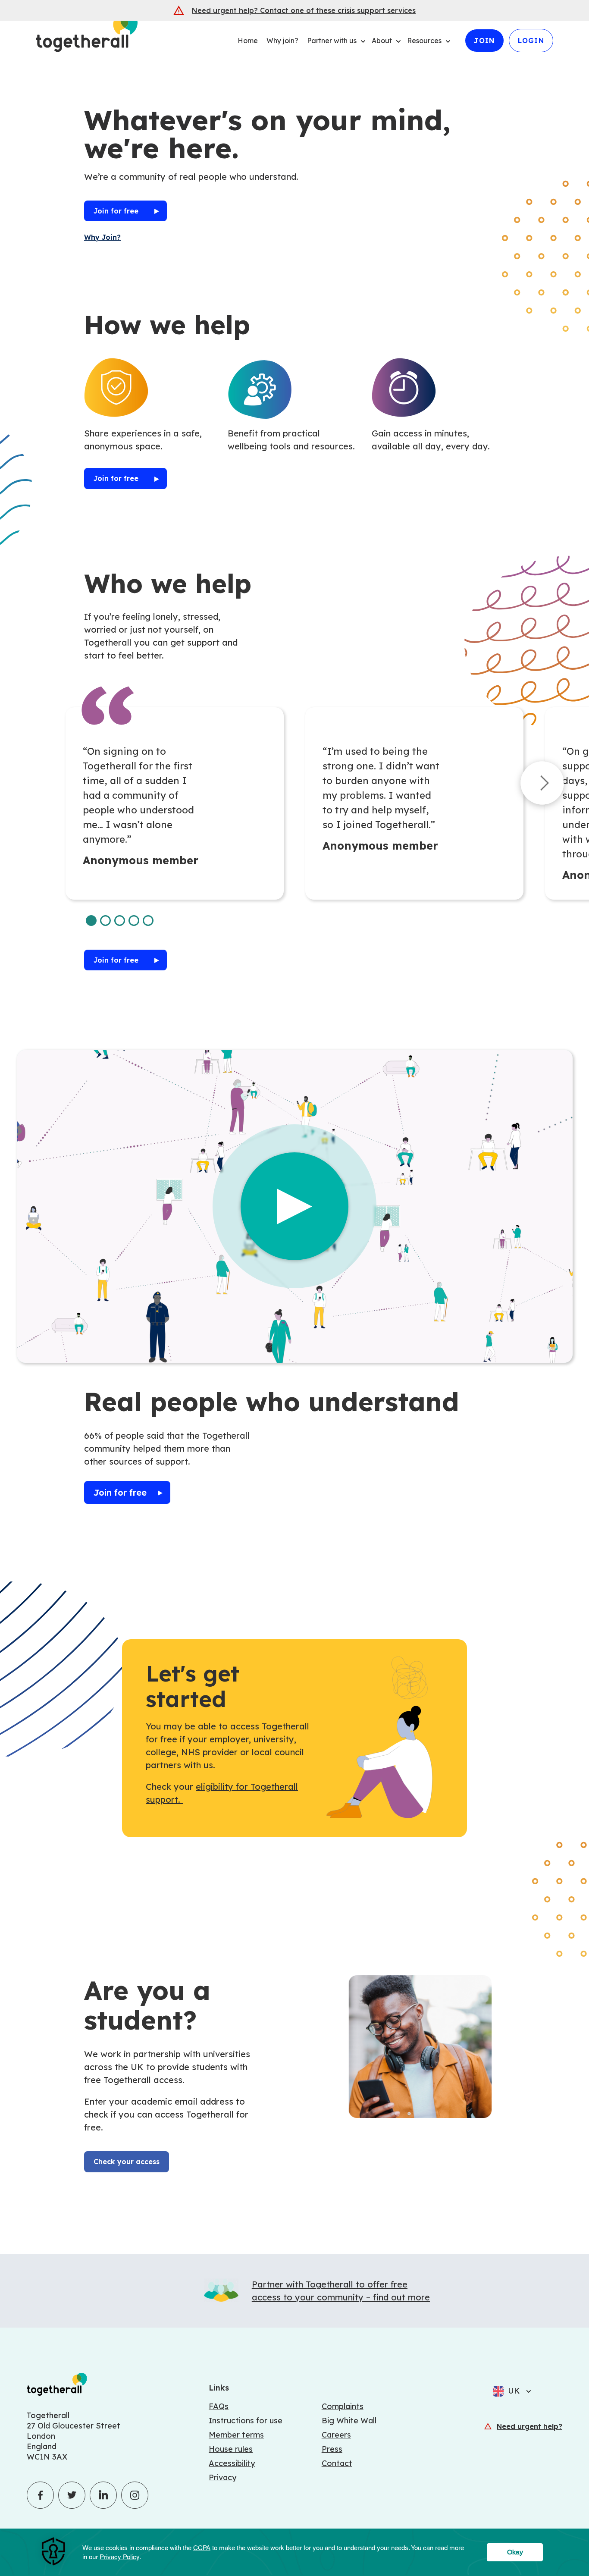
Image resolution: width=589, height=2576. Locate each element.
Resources (424, 41)
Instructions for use (246, 2421)
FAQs (219, 2406)
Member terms (236, 2435)
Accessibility (232, 2463)
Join (484, 41)
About (382, 41)
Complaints (343, 2406)
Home (248, 41)
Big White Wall (349, 2421)
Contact (337, 2463)
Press (332, 2449)
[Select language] (526, 2391)
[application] (294, 2552)
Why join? (282, 41)
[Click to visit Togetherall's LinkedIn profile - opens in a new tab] (103, 2495)
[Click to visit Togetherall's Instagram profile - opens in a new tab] (135, 2495)
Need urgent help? (529, 2426)
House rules (231, 2449)
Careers (336, 2435)
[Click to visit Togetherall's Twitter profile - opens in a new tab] (72, 2495)
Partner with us (332, 41)
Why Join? (102, 237)
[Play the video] (294, 1206)
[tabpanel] (175, 803)
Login (531, 41)
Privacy (222, 2477)
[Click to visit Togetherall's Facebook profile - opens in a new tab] (40, 2495)
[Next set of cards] (542, 785)
